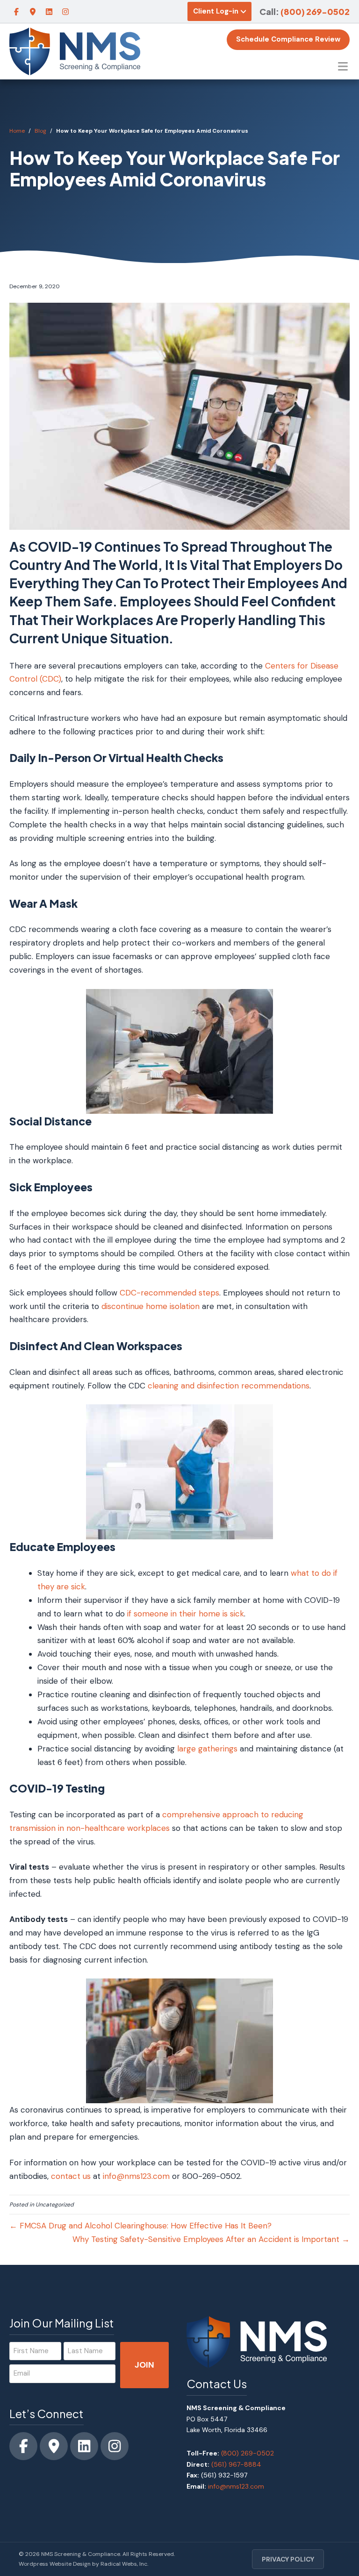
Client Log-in (216, 11)
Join (144, 2365)
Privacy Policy (288, 2559)
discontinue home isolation (151, 1306)
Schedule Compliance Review (288, 39)
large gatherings (207, 1749)
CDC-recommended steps (169, 1293)
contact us (71, 2176)
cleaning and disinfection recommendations (229, 1386)
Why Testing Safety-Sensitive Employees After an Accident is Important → (211, 2239)
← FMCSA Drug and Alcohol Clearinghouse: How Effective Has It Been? (140, 2226)
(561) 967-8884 (236, 2464)
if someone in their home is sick (186, 1614)
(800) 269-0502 (315, 11)
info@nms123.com (136, 2176)
